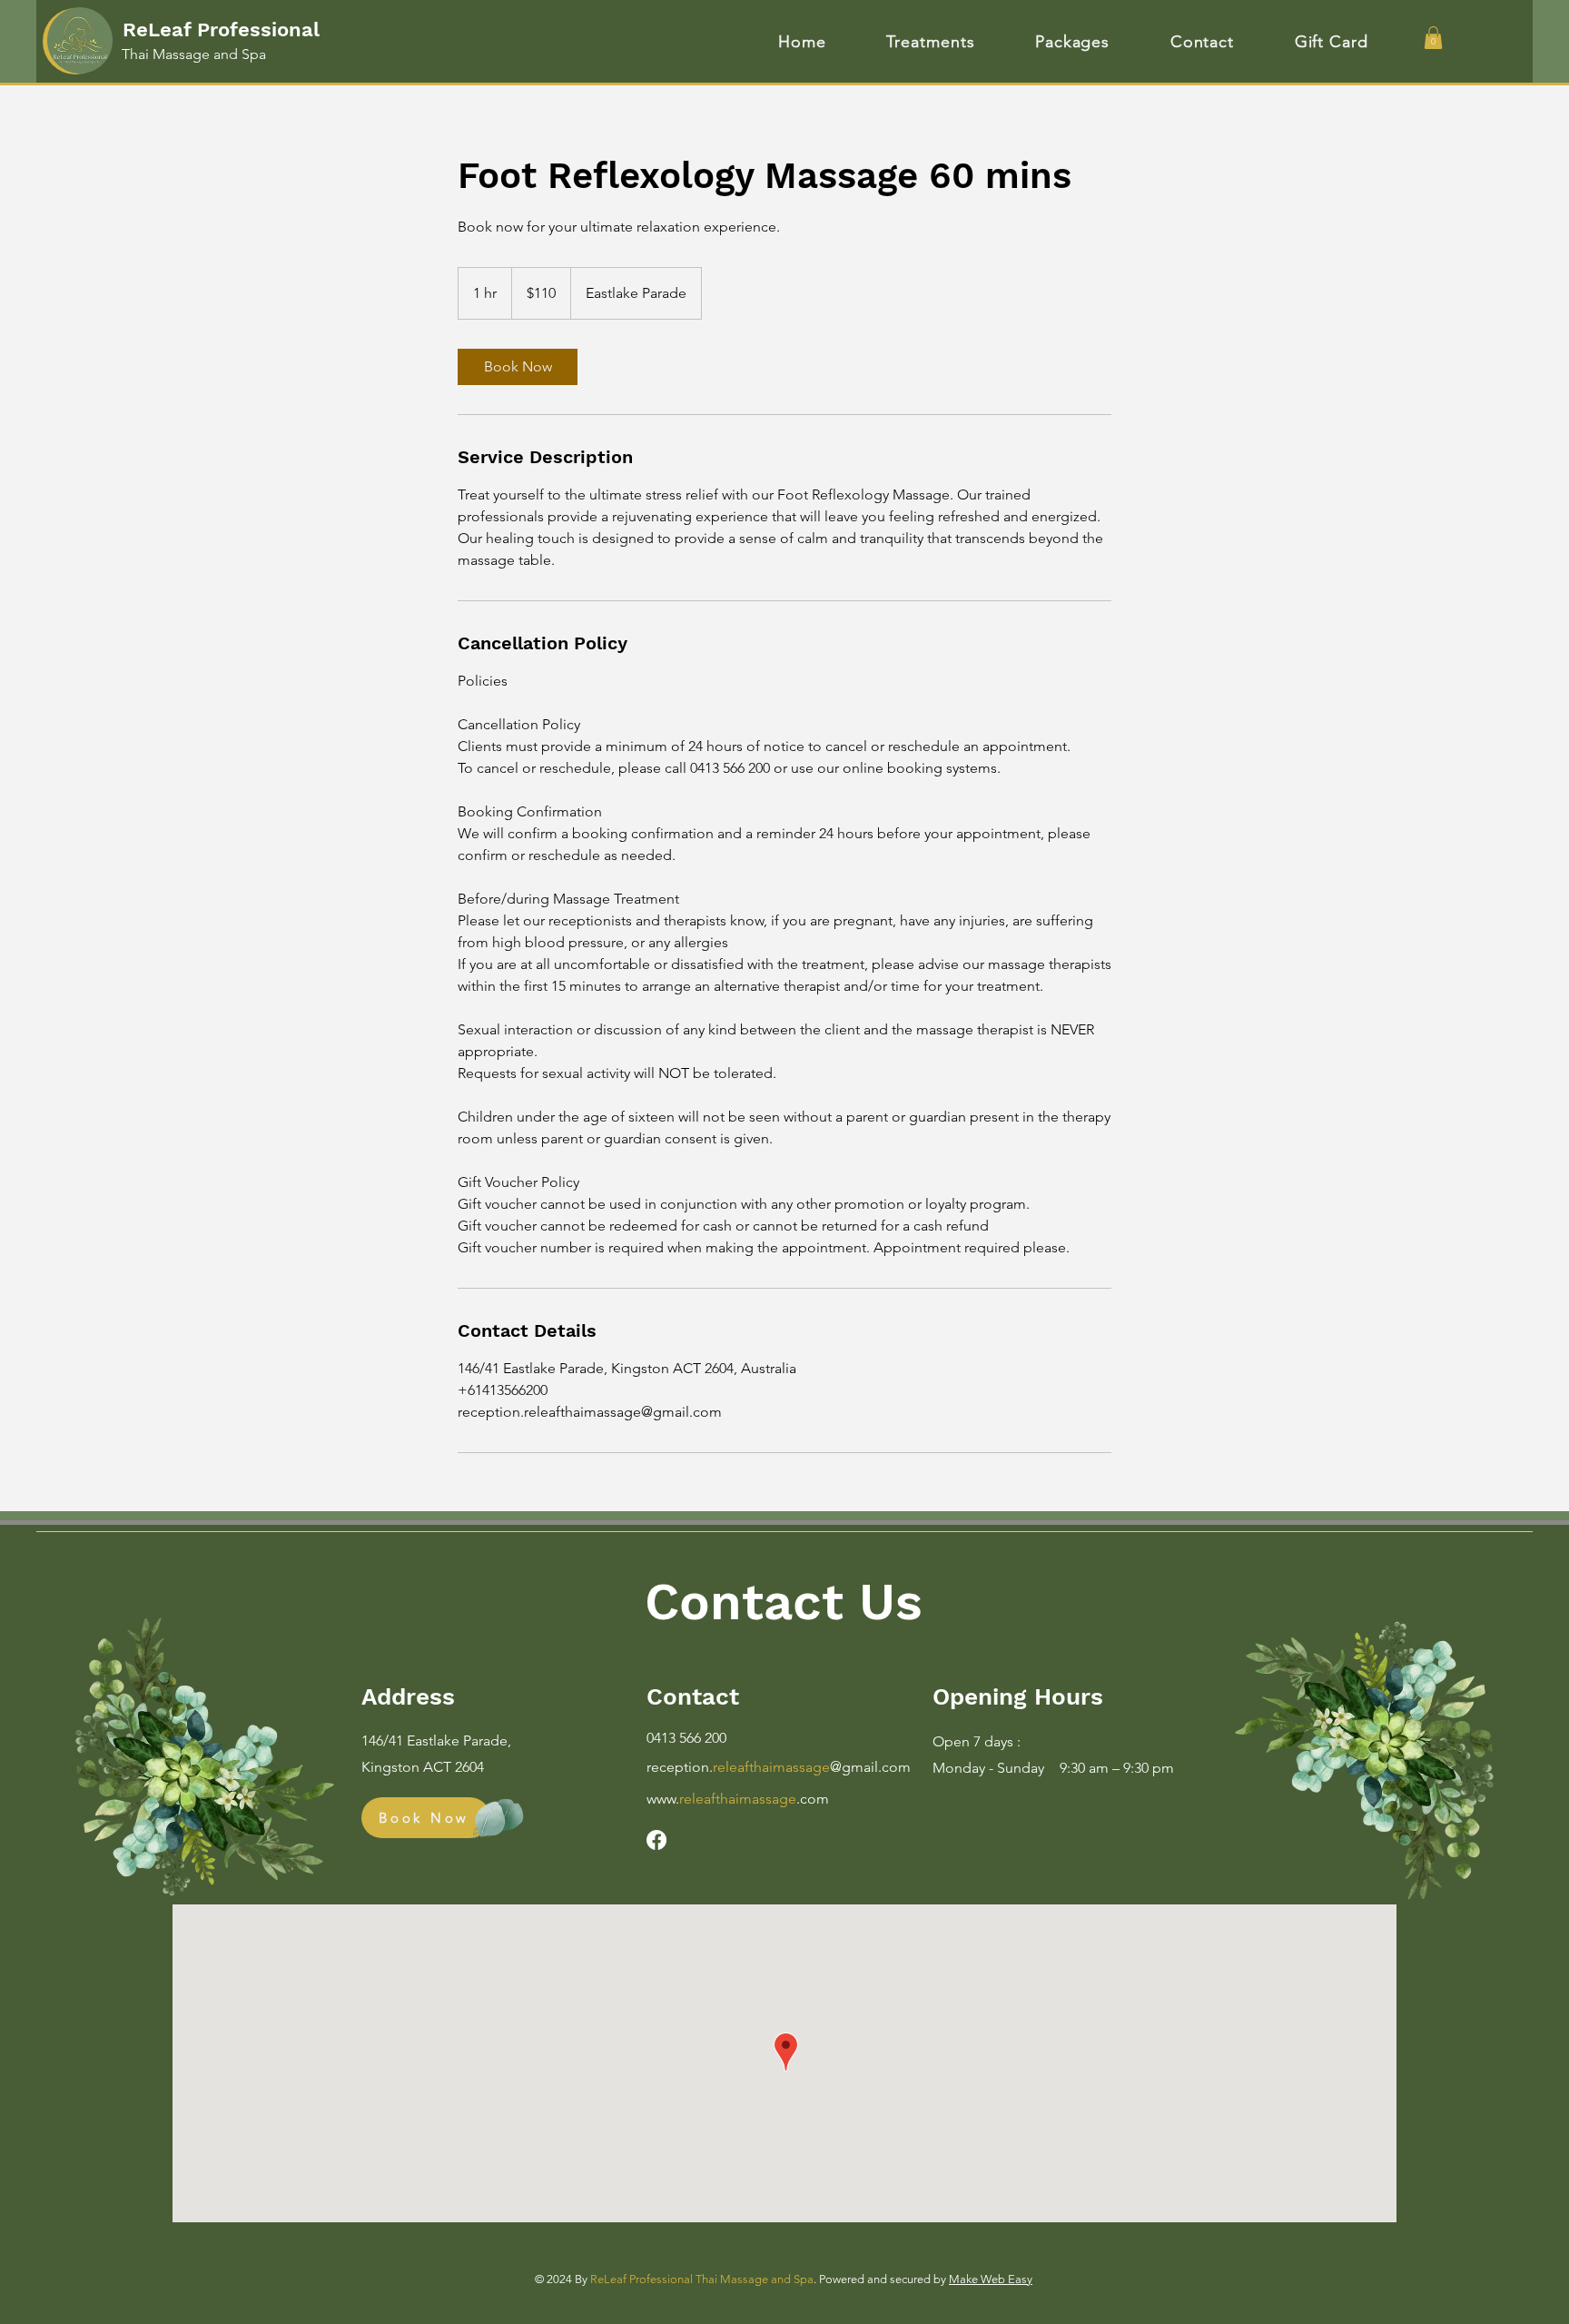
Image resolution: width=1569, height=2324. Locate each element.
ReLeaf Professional (221, 30)
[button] (1433, 38)
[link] (518, 367)
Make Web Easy (991, 2279)
